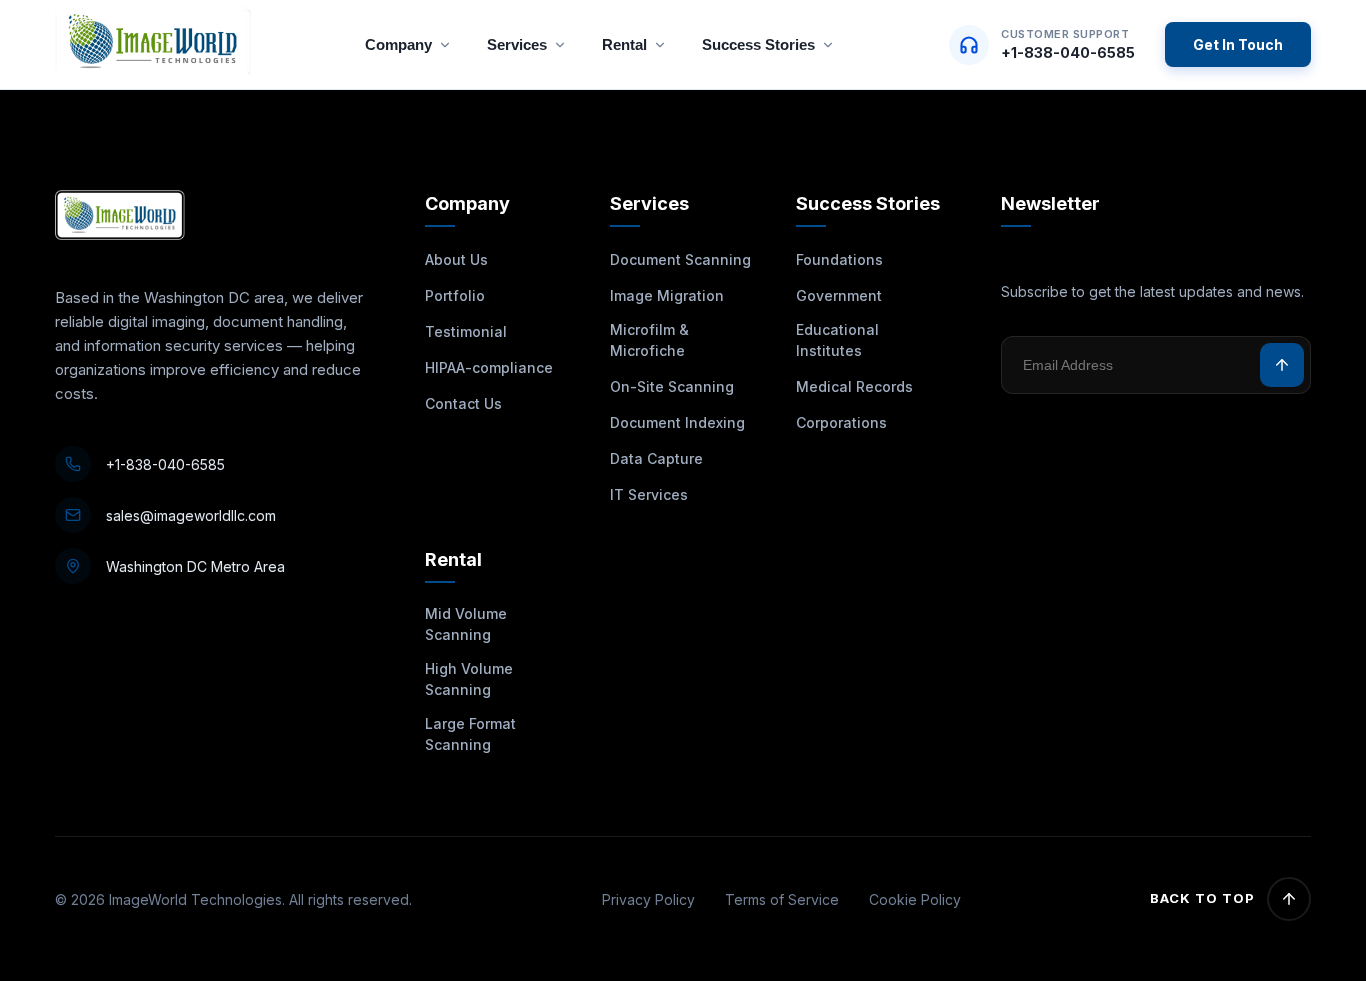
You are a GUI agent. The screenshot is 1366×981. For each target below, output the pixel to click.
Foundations (839, 259)
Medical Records (854, 386)
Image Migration (667, 295)
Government (839, 295)
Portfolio (455, 295)
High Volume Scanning (469, 679)
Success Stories (758, 44)
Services (517, 44)
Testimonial (466, 331)
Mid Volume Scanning (466, 624)
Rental (624, 44)
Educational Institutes (837, 340)
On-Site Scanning (672, 386)
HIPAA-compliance (489, 367)
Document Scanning (680, 259)
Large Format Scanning (470, 734)
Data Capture (656, 458)
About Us (456, 259)
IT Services (649, 494)
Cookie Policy (915, 899)
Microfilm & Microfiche (649, 340)
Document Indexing (677, 422)
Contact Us (463, 403)
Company (398, 44)
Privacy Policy (648, 899)
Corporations (841, 422)
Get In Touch (1238, 44)
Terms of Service (782, 899)
